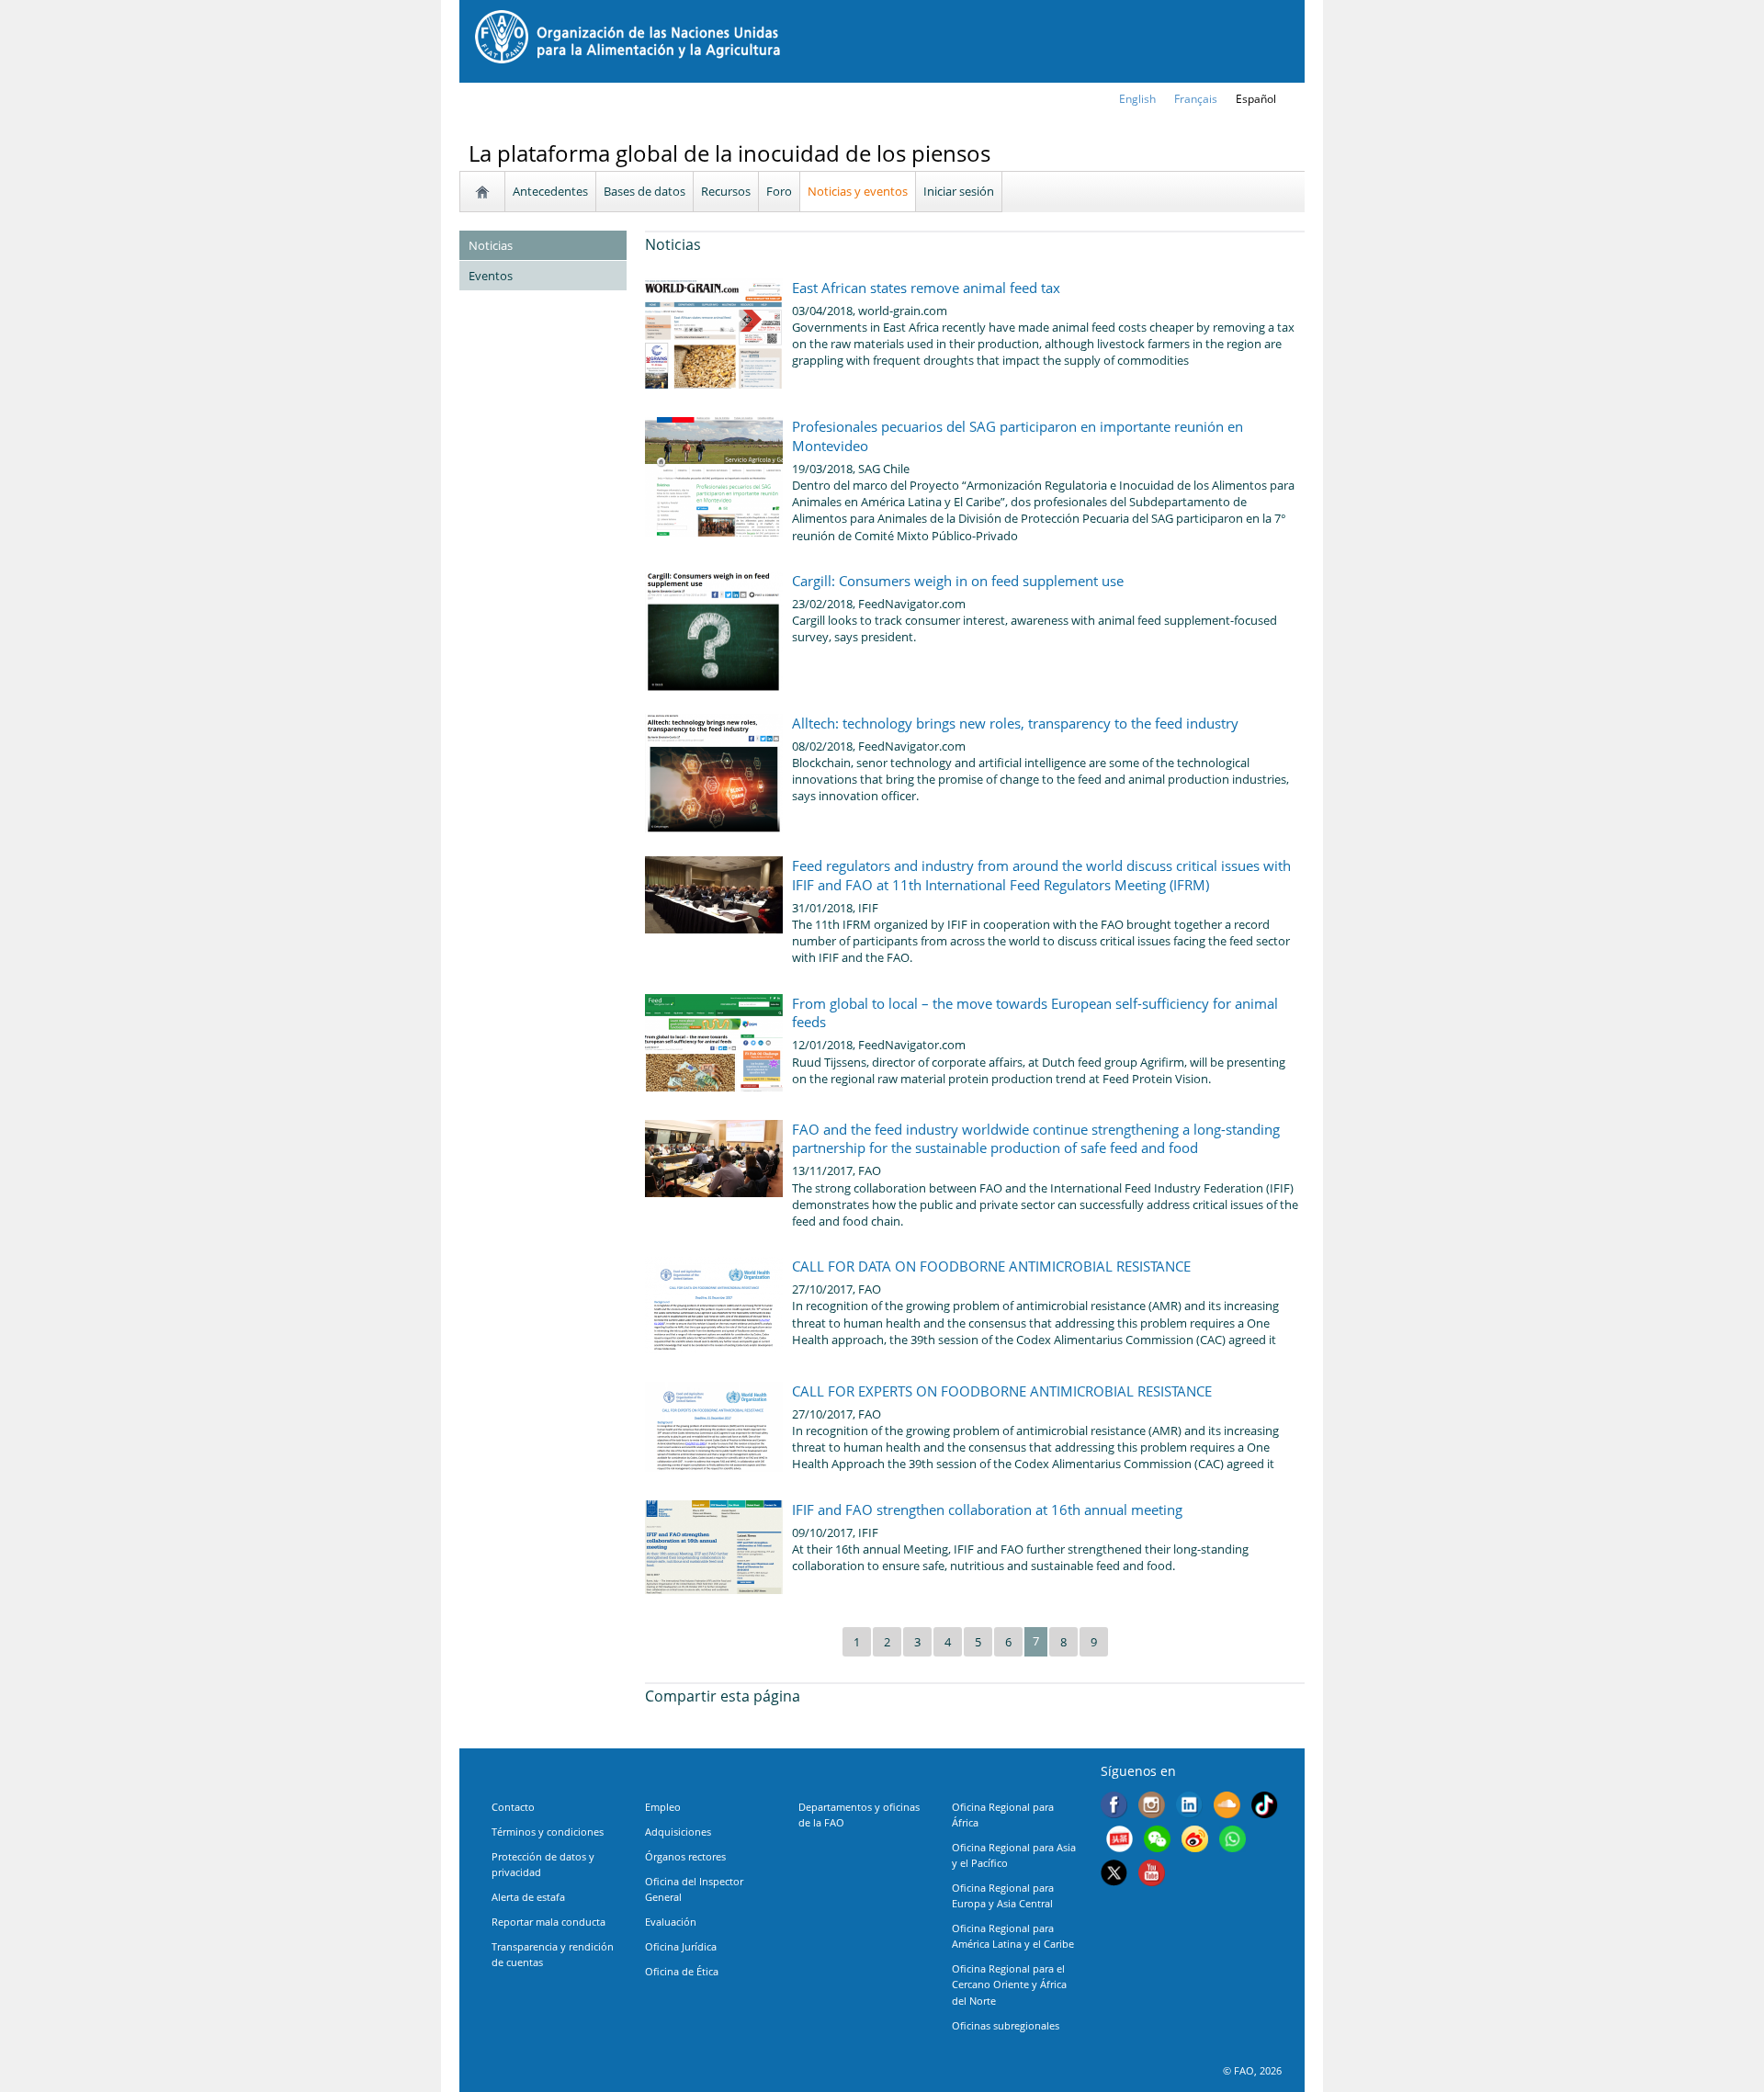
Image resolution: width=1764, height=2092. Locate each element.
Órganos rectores (685, 1856)
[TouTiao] (1119, 1841)
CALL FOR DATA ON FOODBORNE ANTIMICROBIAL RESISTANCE (991, 1266)
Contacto (513, 1807)
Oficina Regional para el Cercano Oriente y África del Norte (1009, 1984)
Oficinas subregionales (1006, 2025)
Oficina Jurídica (681, 1946)
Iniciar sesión (959, 191)
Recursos (726, 191)
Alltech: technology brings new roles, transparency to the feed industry (1015, 723)
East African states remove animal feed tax (926, 288)
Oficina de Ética (682, 1971)
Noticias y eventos (858, 191)
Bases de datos (645, 191)
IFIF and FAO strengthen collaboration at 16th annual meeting (987, 1510)
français (1196, 99)
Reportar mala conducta (548, 1922)
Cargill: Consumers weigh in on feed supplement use (958, 581)
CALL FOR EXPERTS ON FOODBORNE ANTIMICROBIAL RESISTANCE (1002, 1391)
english (1137, 99)
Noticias (491, 245)
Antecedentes (550, 191)
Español (1256, 99)
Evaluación (671, 1922)
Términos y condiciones (548, 1832)
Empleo (663, 1807)
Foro (779, 191)
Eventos (491, 276)
